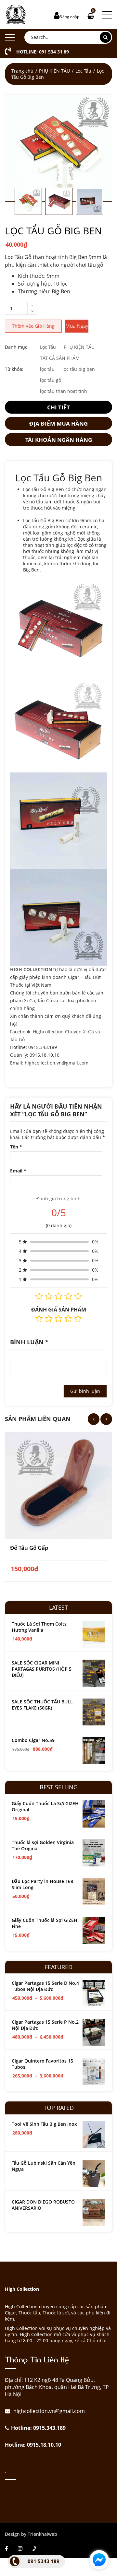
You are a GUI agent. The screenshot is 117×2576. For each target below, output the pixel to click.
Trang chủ (22, 71)
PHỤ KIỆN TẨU (54, 71)
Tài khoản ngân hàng (59, 440)
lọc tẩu (47, 369)
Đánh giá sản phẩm (59, 1310)
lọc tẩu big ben (79, 369)
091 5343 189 (44, 2561)
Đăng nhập (69, 17)
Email (18, 1171)
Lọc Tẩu (83, 71)
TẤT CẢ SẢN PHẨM (60, 358)
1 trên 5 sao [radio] (39, 1319)
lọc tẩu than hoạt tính (64, 391)
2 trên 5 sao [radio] (49, 1319)
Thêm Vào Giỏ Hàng (33, 326)
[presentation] (94, 1419)
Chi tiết (58, 407)
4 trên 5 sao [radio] (68, 1319)
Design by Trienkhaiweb (31, 2534)
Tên (16, 1147)
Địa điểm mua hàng (58, 423)
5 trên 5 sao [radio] (78, 1319)
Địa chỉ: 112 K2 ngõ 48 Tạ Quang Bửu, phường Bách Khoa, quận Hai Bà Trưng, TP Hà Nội (57, 2387)
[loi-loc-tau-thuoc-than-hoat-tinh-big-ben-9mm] (58, 148)
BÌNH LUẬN (29, 1342)
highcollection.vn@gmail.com (48, 2411)
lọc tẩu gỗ (51, 380)
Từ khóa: (14, 369)
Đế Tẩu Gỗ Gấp (29, 1548)
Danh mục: (17, 347)
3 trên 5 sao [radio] (58, 1319)
